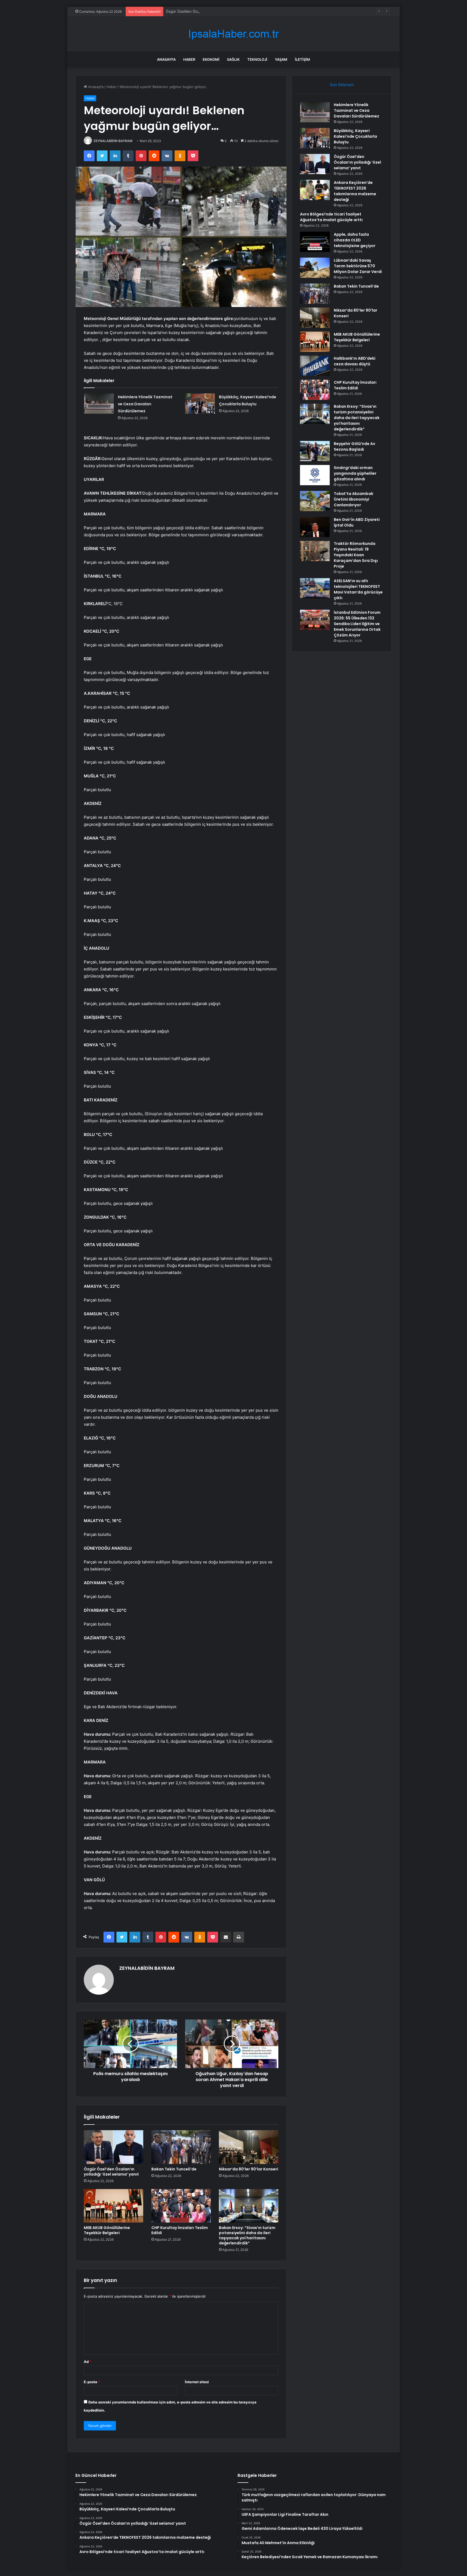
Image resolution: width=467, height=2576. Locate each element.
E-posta (92, 2382)
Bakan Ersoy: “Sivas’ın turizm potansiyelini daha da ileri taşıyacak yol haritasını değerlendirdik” (247, 2235)
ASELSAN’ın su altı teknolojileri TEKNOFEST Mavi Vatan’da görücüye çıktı (358, 589)
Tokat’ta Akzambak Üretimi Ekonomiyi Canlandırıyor (353, 499)
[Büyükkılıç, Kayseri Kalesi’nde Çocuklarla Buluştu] (200, 404)
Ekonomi (211, 59)
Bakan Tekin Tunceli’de (174, 2169)
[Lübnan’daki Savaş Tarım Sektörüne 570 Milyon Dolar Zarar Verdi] (315, 268)
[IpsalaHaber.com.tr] (234, 34)
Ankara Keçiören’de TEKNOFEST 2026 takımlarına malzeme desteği (355, 191)
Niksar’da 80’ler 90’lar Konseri (248, 2169)
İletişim (302, 59)
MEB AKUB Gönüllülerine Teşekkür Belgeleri (107, 2230)
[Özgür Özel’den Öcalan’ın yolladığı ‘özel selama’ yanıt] (114, 2147)
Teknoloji (257, 59)
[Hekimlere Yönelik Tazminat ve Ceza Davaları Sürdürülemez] (99, 404)
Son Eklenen (342, 85)
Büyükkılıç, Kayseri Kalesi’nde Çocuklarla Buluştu (355, 136)
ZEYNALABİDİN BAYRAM (113, 141)
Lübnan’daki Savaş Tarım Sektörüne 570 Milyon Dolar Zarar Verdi (358, 266)
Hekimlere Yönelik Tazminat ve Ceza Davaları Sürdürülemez (145, 404)
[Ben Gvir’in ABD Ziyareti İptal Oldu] (315, 527)
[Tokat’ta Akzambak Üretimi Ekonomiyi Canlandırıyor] (315, 501)
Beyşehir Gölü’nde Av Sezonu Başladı (354, 446)
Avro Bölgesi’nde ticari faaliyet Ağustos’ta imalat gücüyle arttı (331, 217)
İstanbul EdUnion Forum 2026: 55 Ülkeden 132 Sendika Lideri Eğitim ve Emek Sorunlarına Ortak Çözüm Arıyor (357, 624)
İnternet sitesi (197, 2382)
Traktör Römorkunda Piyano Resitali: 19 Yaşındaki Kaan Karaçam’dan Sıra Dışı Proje (356, 555)
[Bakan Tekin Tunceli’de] (181, 2147)
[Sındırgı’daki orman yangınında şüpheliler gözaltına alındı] (315, 475)
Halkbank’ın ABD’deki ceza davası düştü (355, 361)
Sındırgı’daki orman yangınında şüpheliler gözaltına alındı (355, 473)
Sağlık (233, 59)
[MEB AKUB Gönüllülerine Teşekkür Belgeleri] (114, 2206)
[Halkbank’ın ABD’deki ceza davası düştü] (315, 366)
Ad (88, 2362)
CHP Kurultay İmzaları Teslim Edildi (180, 2230)
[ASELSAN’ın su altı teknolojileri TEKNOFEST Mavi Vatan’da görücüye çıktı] (315, 588)
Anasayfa (166, 59)
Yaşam (281, 59)
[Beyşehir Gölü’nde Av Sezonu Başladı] (315, 451)
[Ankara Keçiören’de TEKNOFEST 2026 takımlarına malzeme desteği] (315, 190)
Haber (189, 59)
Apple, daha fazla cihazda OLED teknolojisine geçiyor (355, 240)
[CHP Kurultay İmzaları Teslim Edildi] (181, 2206)
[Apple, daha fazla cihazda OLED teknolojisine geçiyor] (315, 242)
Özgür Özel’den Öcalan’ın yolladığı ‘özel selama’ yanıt (210, 11)
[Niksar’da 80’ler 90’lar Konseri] (249, 2147)
